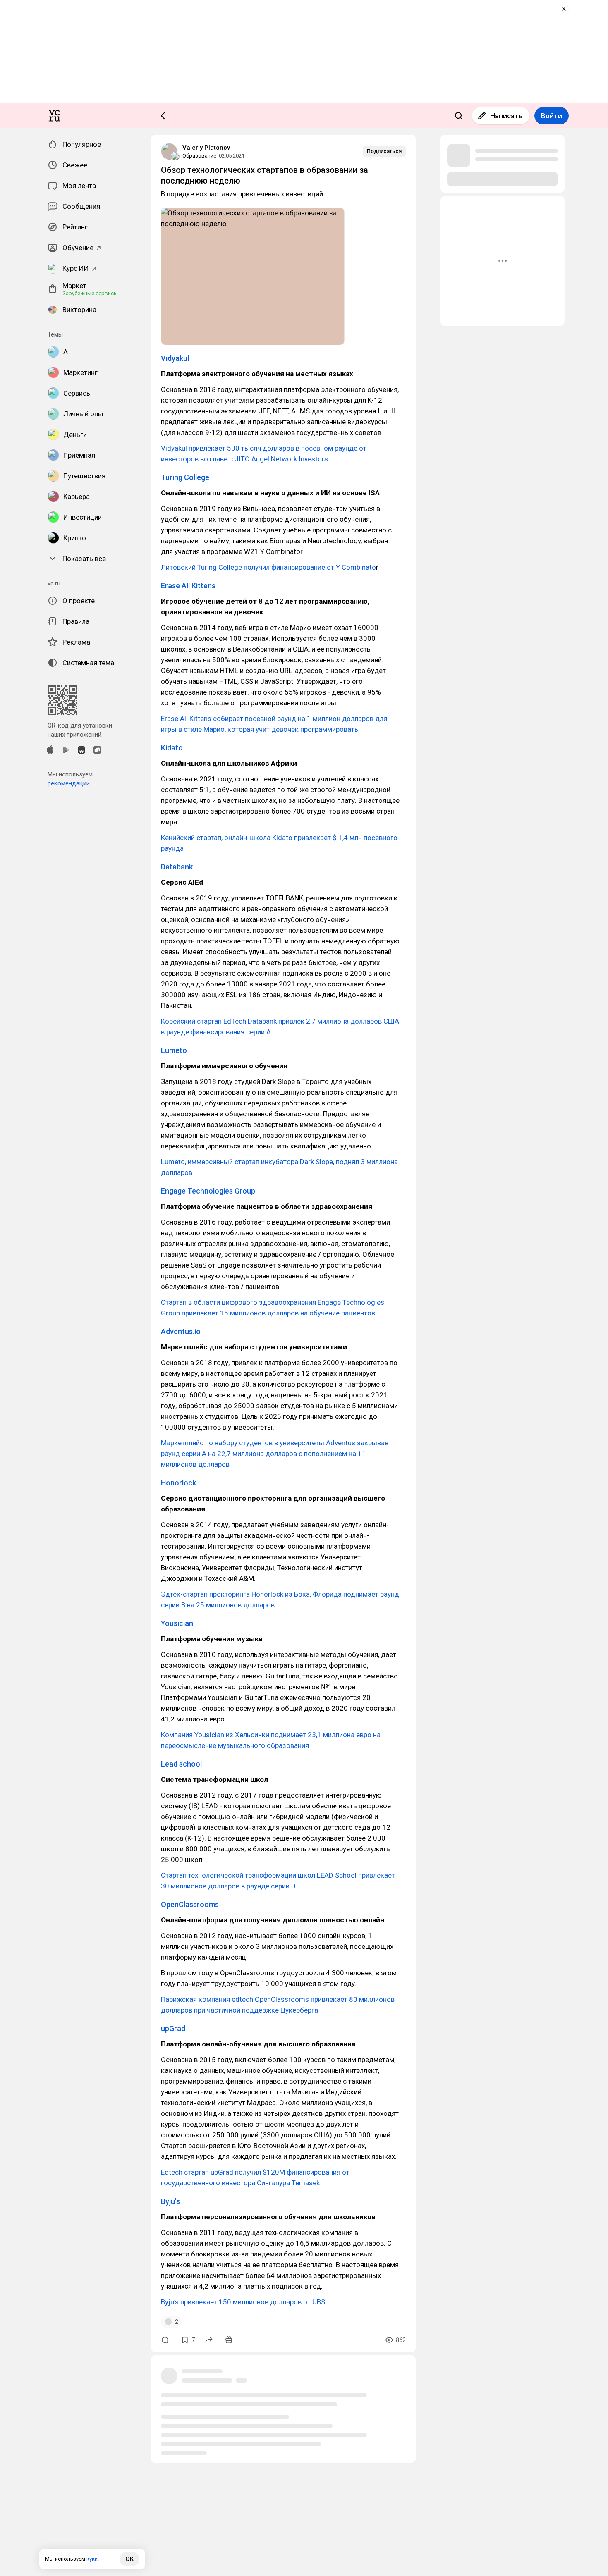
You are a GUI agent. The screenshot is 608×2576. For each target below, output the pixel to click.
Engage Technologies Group (208, 1191)
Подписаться (384, 151)
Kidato (172, 748)
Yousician (177, 1623)
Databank (177, 867)
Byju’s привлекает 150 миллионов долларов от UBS (243, 2302)
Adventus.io (181, 1331)
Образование (199, 156)
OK (129, 2559)
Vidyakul (175, 358)
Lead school (181, 1764)
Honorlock (178, 1483)
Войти (552, 116)
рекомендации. (69, 783)
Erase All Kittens (188, 586)
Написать (506, 116)
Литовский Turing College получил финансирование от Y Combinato (268, 567)
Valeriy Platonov (206, 148)
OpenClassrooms (190, 1904)
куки (92, 2559)
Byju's (170, 2201)
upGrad (173, 2028)
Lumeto (174, 1050)
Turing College (185, 477)
